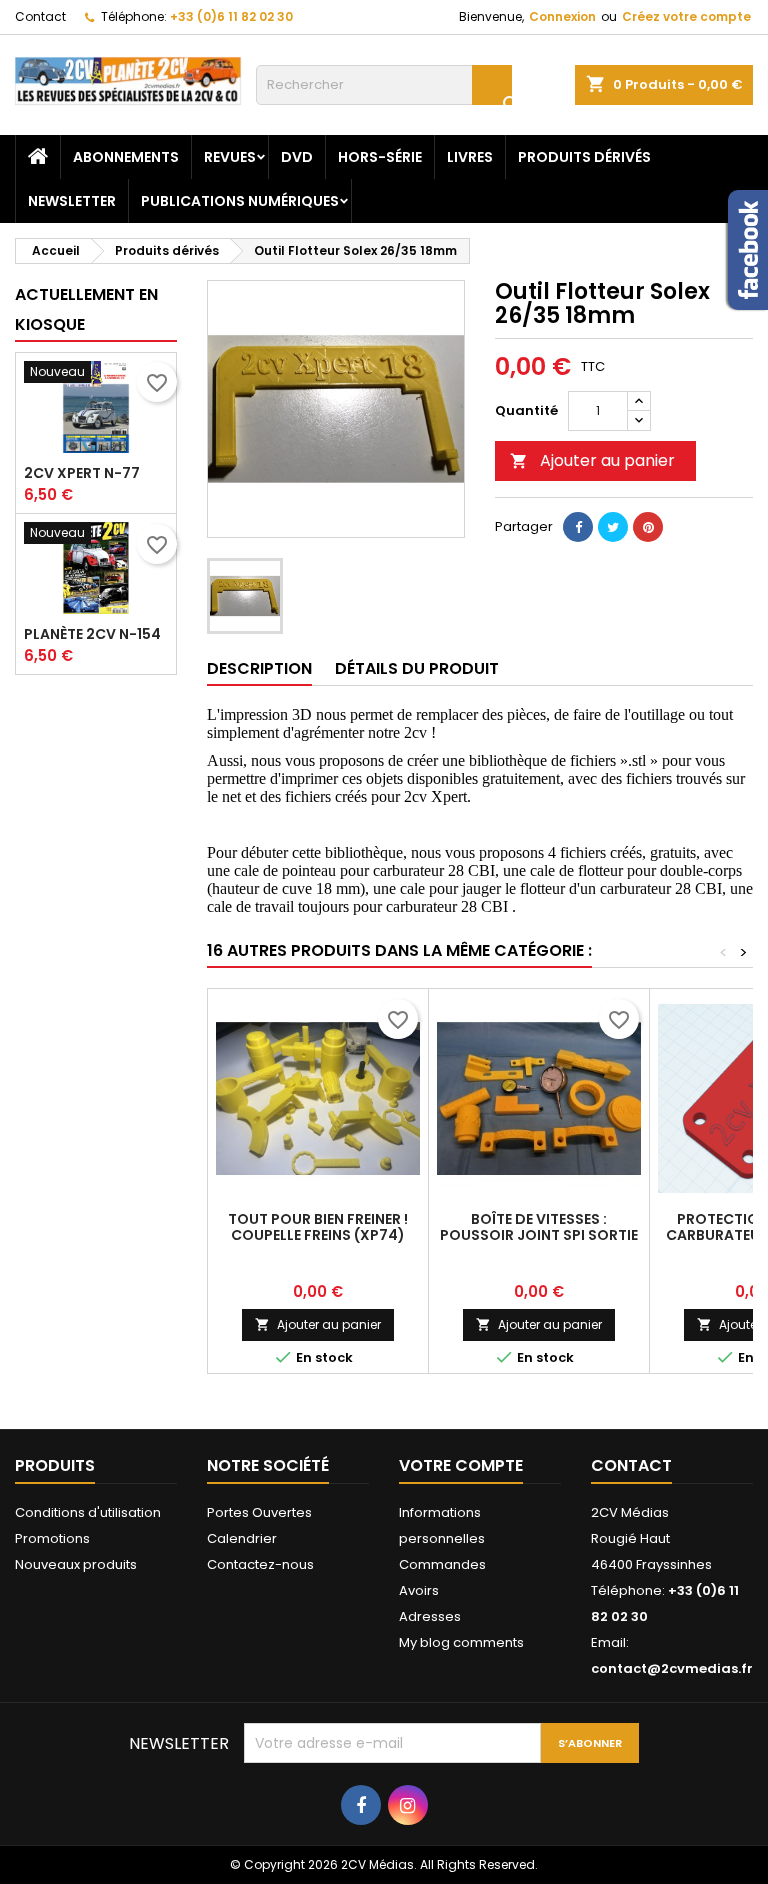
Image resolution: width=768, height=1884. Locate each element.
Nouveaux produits (76, 1564)
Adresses (430, 1616)
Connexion (562, 16)
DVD (297, 157)
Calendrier (242, 1538)
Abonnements (126, 157)
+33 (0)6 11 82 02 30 (231, 16)
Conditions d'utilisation (88, 1512)
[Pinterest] (648, 527)
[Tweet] (613, 527)
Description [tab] (259, 668)
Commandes (442, 1564)
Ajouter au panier (592, 460)
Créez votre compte (686, 16)
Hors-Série (380, 157)
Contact (40, 16)
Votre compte (461, 1465)
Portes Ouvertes (259, 1512)
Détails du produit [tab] (417, 668)
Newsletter (72, 201)
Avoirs (419, 1590)
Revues (230, 157)
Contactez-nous (260, 1564)
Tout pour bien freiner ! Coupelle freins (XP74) (318, 1227)
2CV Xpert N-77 (82, 473)
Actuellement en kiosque (86, 309)
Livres (470, 157)
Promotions (52, 1538)
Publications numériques (240, 201)
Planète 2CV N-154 (92, 634)
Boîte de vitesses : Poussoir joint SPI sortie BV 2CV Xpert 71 (539, 1235)
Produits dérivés (584, 157)
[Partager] (578, 527)
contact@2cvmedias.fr (672, 1668)
